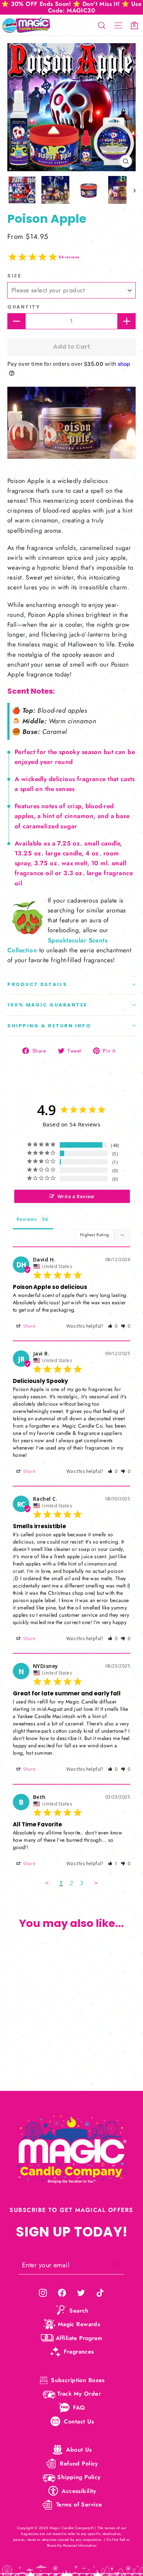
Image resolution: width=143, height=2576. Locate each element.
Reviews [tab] (27, 1219)
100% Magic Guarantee (47, 1005)
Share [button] (29, 1326)
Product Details (37, 984)
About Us (79, 2450)
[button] (113, 1326)
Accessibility (79, 2491)
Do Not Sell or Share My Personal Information (88, 2543)
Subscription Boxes (78, 2380)
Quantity (24, 307)
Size (14, 276)
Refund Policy (79, 2463)
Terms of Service (79, 2504)
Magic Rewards (79, 2324)
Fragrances (79, 2352)
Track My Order (79, 2394)
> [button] (96, 1883)
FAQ (79, 2408)
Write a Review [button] (76, 1196)
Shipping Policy (79, 2477)
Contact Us (79, 2421)
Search (79, 2311)
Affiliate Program (79, 2338)
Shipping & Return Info (49, 1026)
